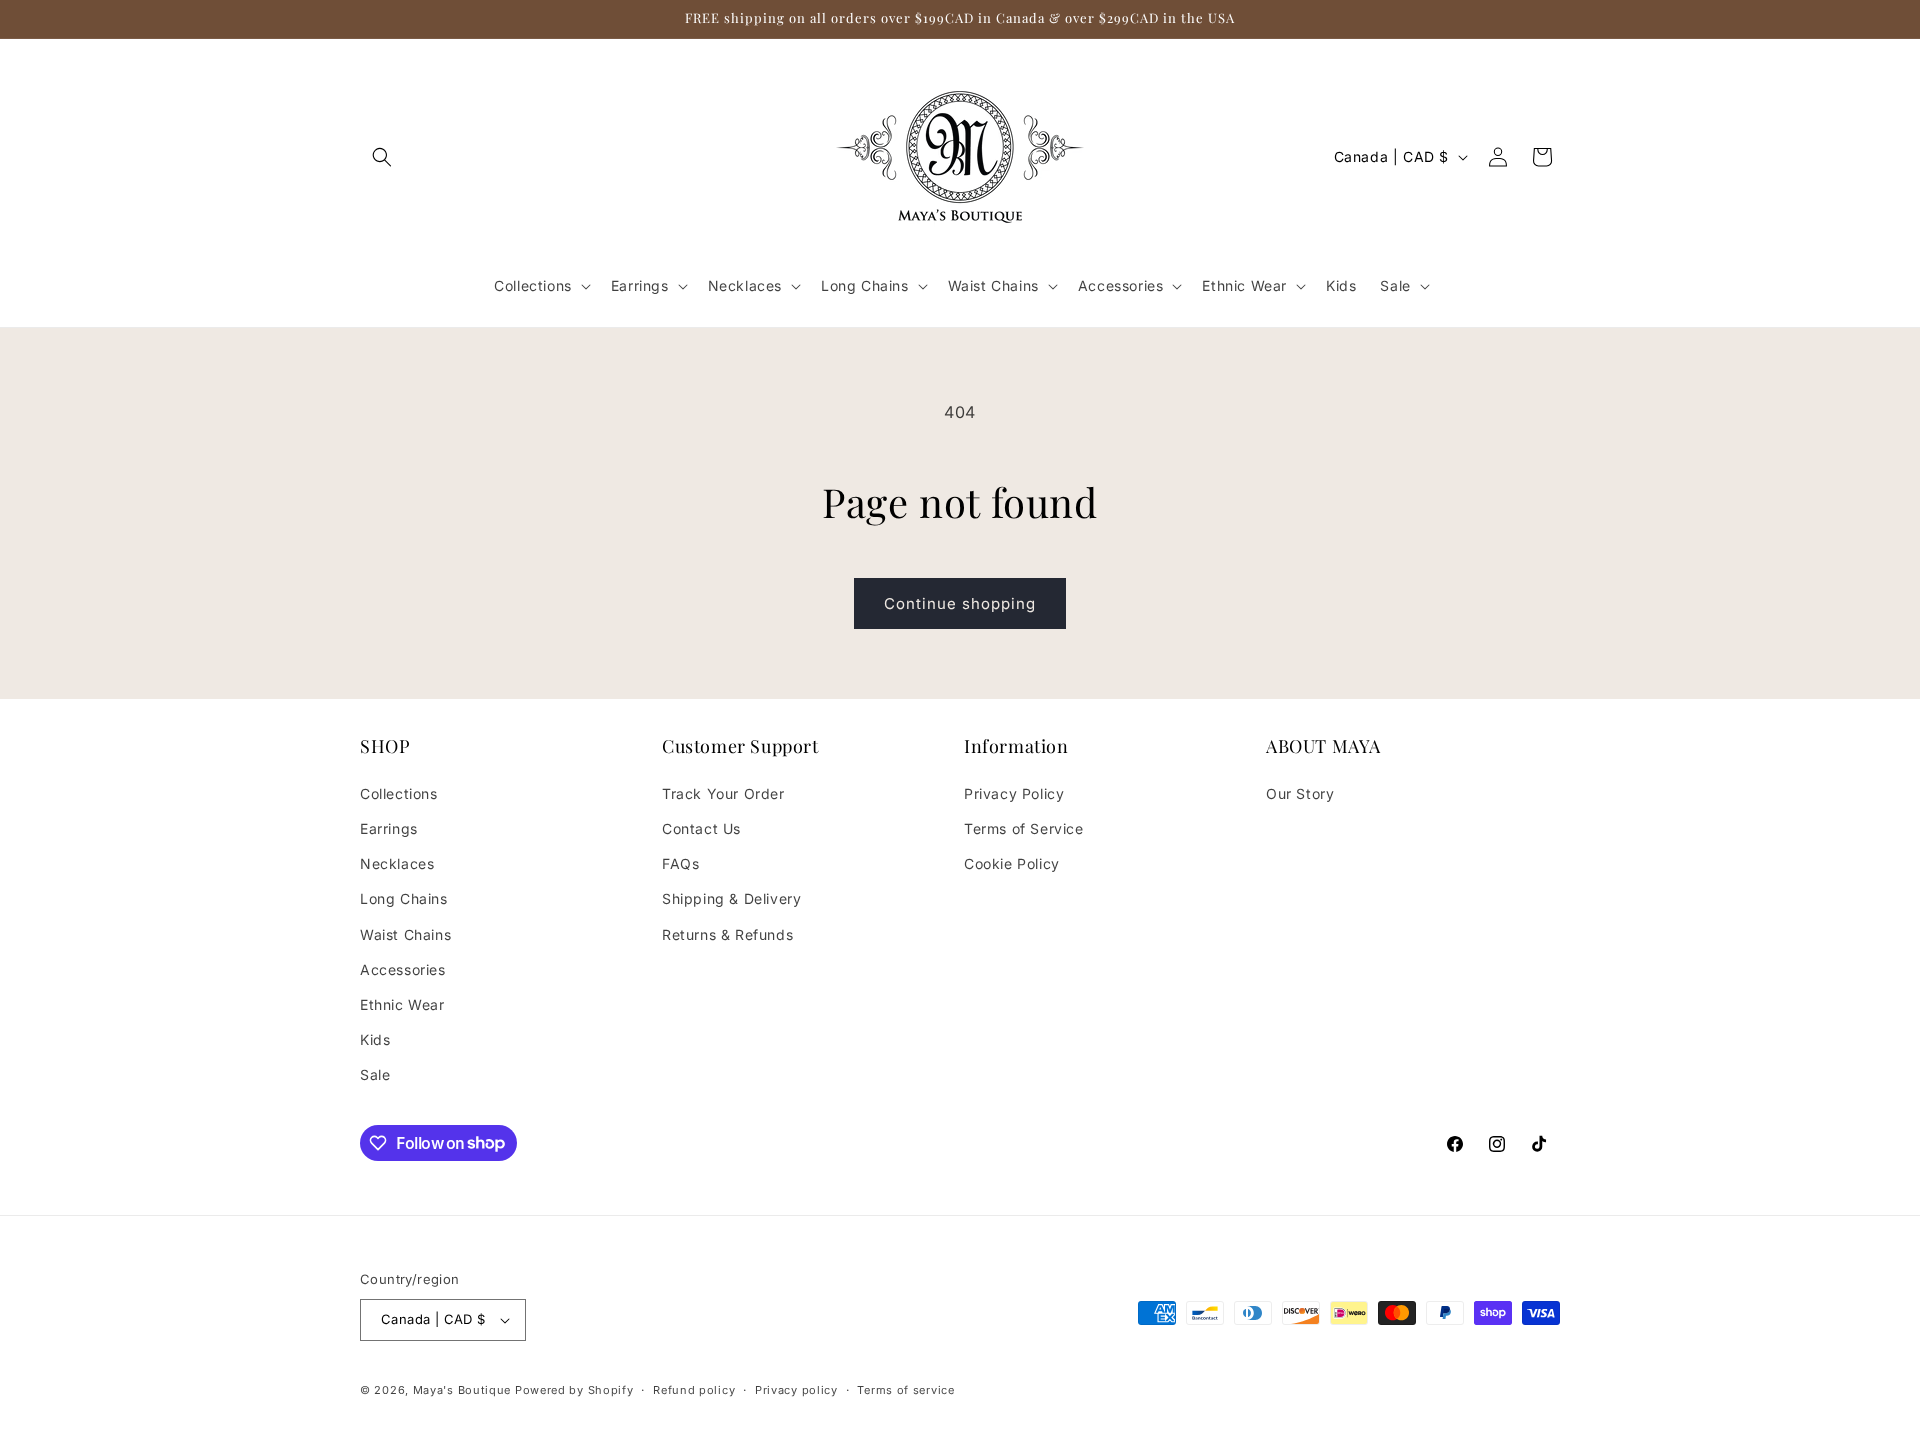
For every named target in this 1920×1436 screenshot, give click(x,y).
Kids (375, 1039)
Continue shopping (960, 603)
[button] (382, 157)
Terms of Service (1024, 828)
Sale (375, 1074)
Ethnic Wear (402, 1004)
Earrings (389, 828)
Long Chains (404, 898)
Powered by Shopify (574, 1390)
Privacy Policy (1014, 793)
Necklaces (397, 863)
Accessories (403, 969)
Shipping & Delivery (731, 898)
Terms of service (905, 1390)
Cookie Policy (1012, 863)
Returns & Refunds (727, 934)
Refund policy (694, 1390)
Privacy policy (796, 1390)
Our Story (1300, 793)
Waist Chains (405, 934)
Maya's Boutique (464, 1390)
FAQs (680, 863)
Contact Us (701, 828)
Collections (399, 793)
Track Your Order (723, 793)
